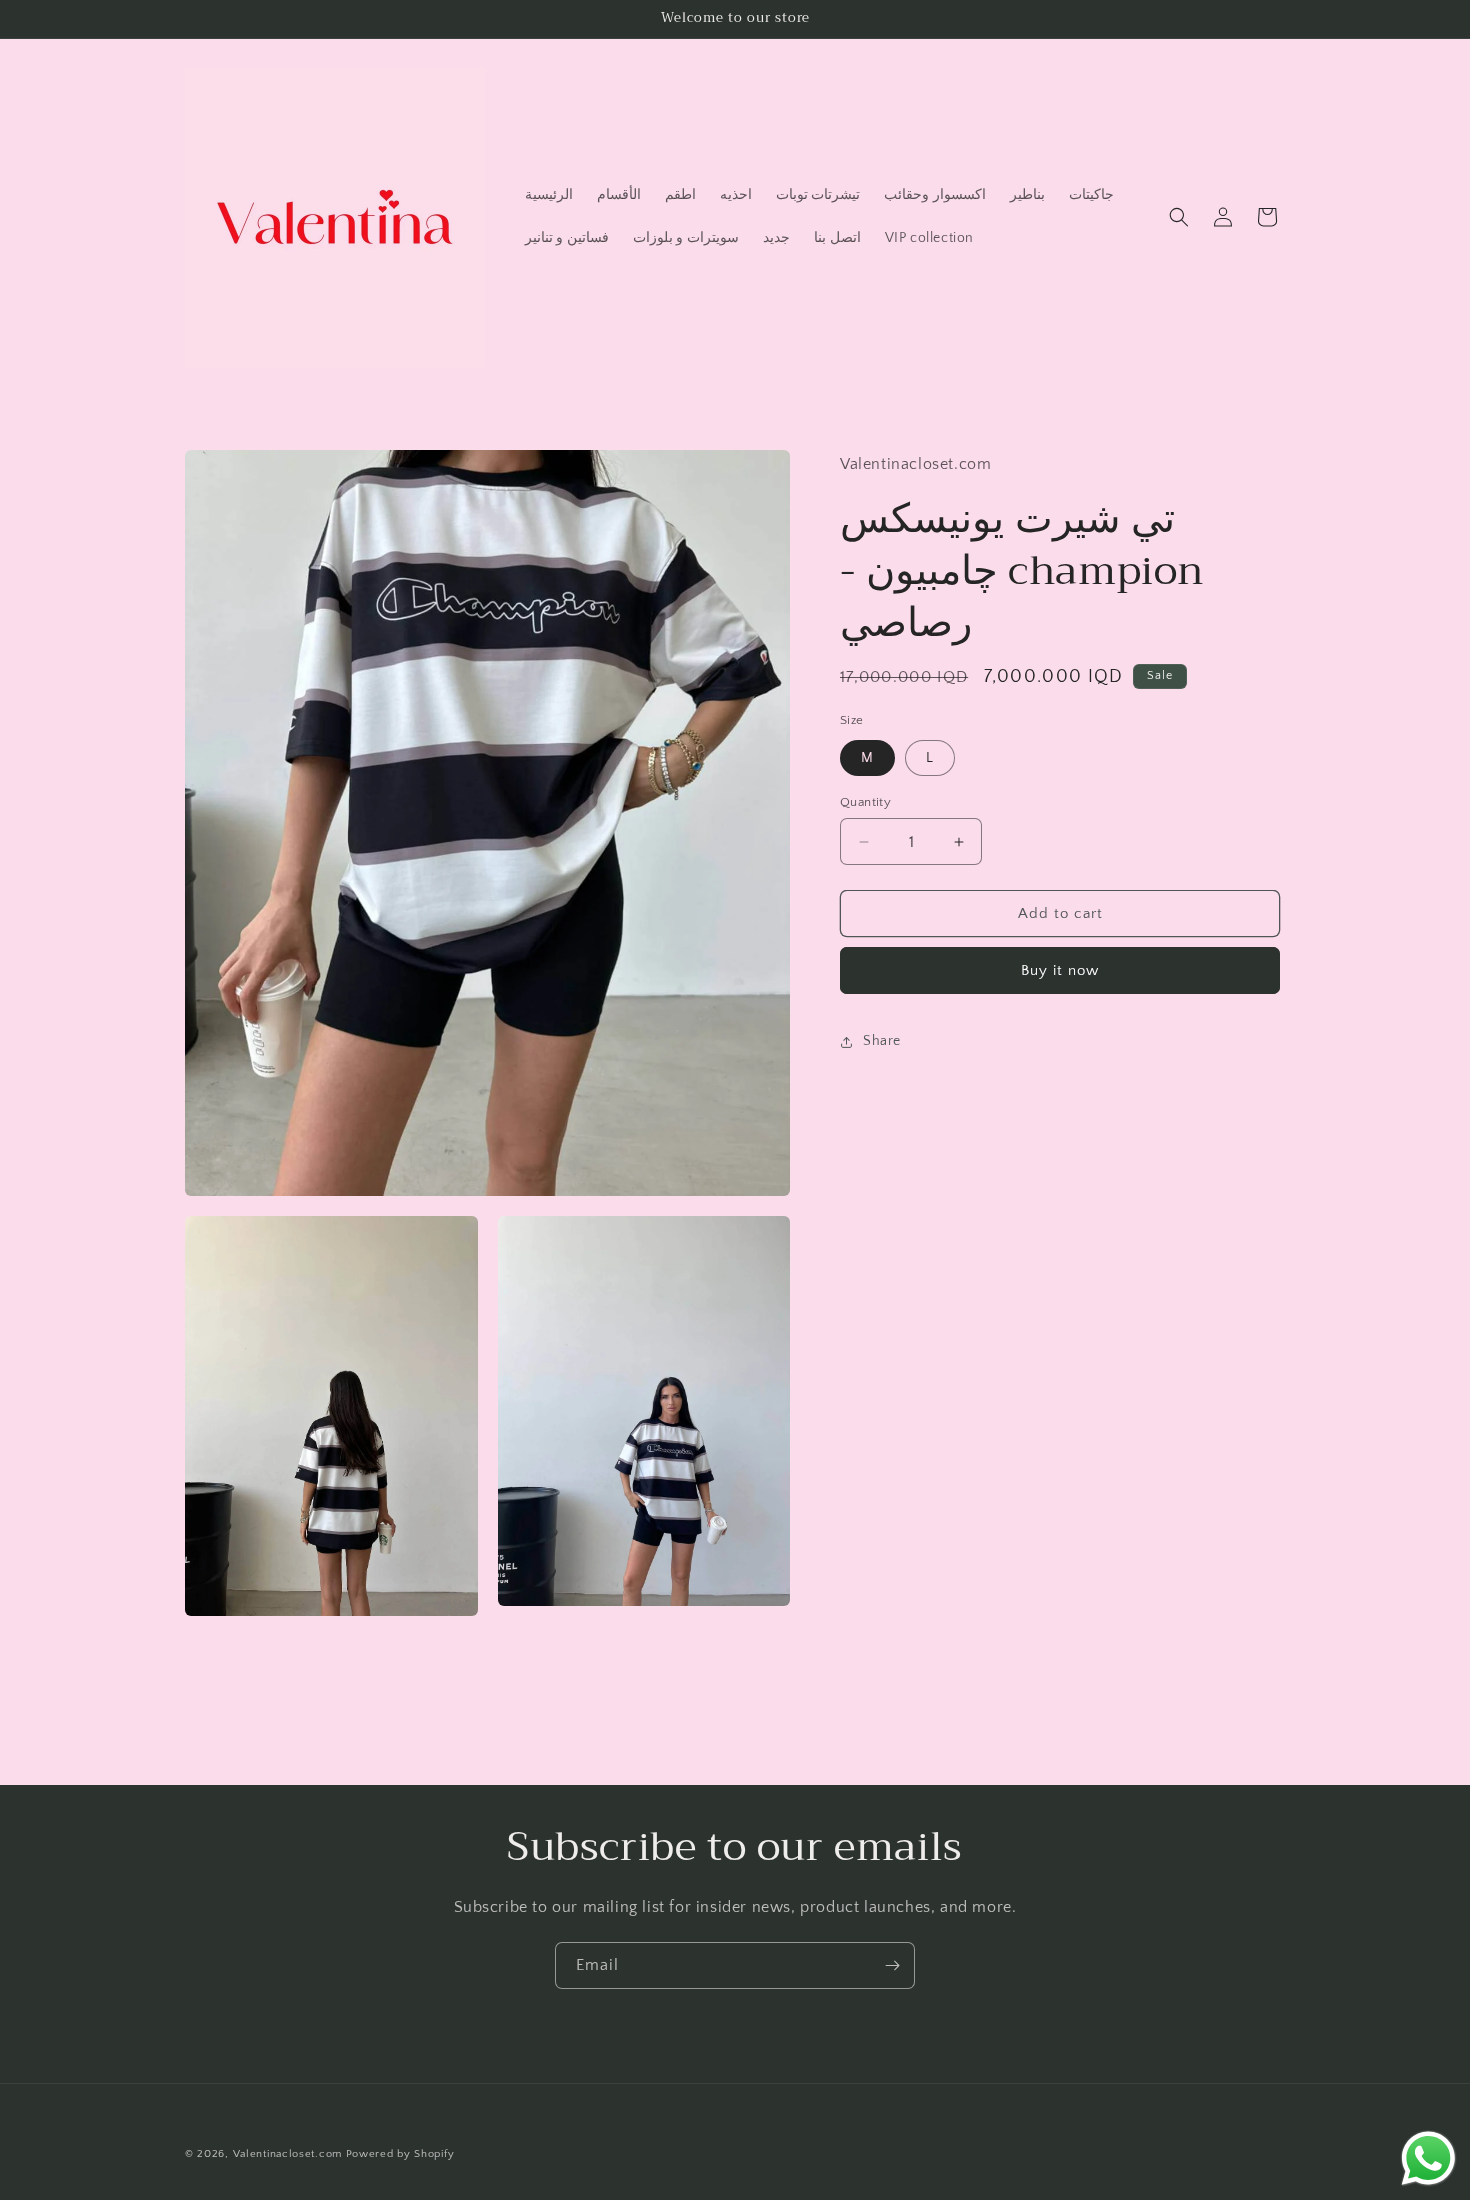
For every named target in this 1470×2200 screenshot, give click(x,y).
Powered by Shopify (400, 2154)
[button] (1179, 217)
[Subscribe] (892, 1965)
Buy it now (1060, 971)
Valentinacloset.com (287, 2154)
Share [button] (882, 1041)
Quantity (865, 802)
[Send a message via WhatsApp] (1428, 2158)
